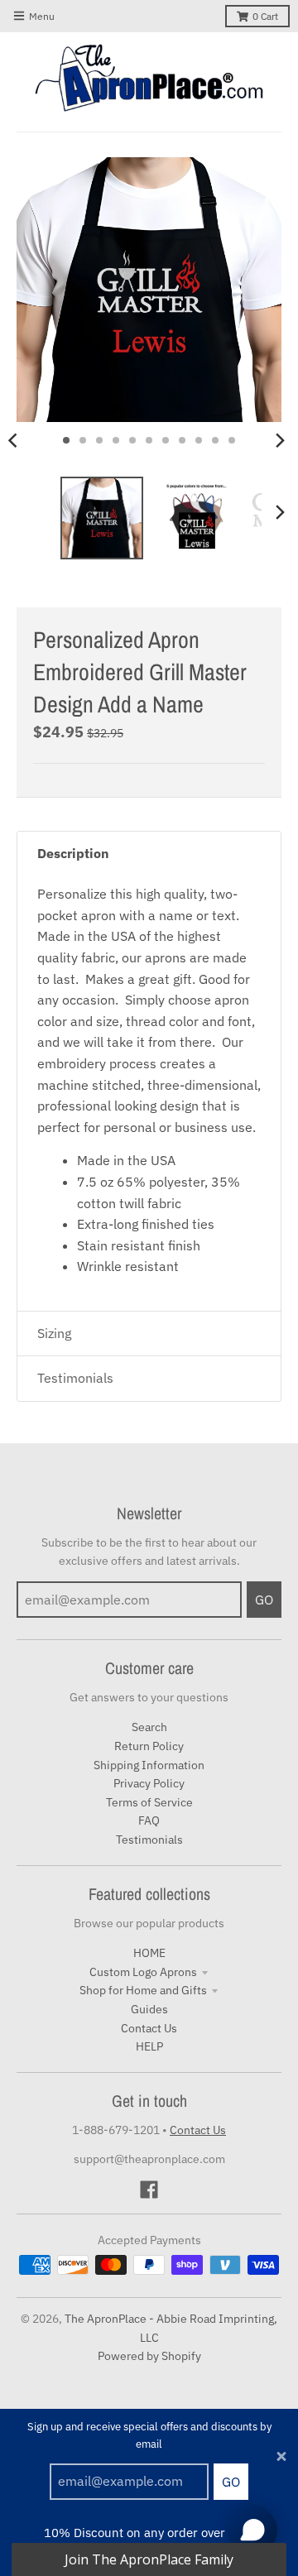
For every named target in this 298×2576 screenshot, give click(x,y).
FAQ (149, 1820)
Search (149, 1727)
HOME (149, 1953)
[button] (149, 2559)
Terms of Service (149, 1802)
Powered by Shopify (149, 2356)
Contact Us (149, 2028)
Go (231, 2482)
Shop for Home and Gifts (143, 1990)
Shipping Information (149, 1765)
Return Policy (149, 1746)
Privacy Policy (149, 1783)
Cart (265, 16)
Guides (149, 2009)
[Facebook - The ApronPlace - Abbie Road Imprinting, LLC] (149, 2190)
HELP (149, 2046)
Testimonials (149, 1840)
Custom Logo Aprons (143, 1972)
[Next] (280, 440)
